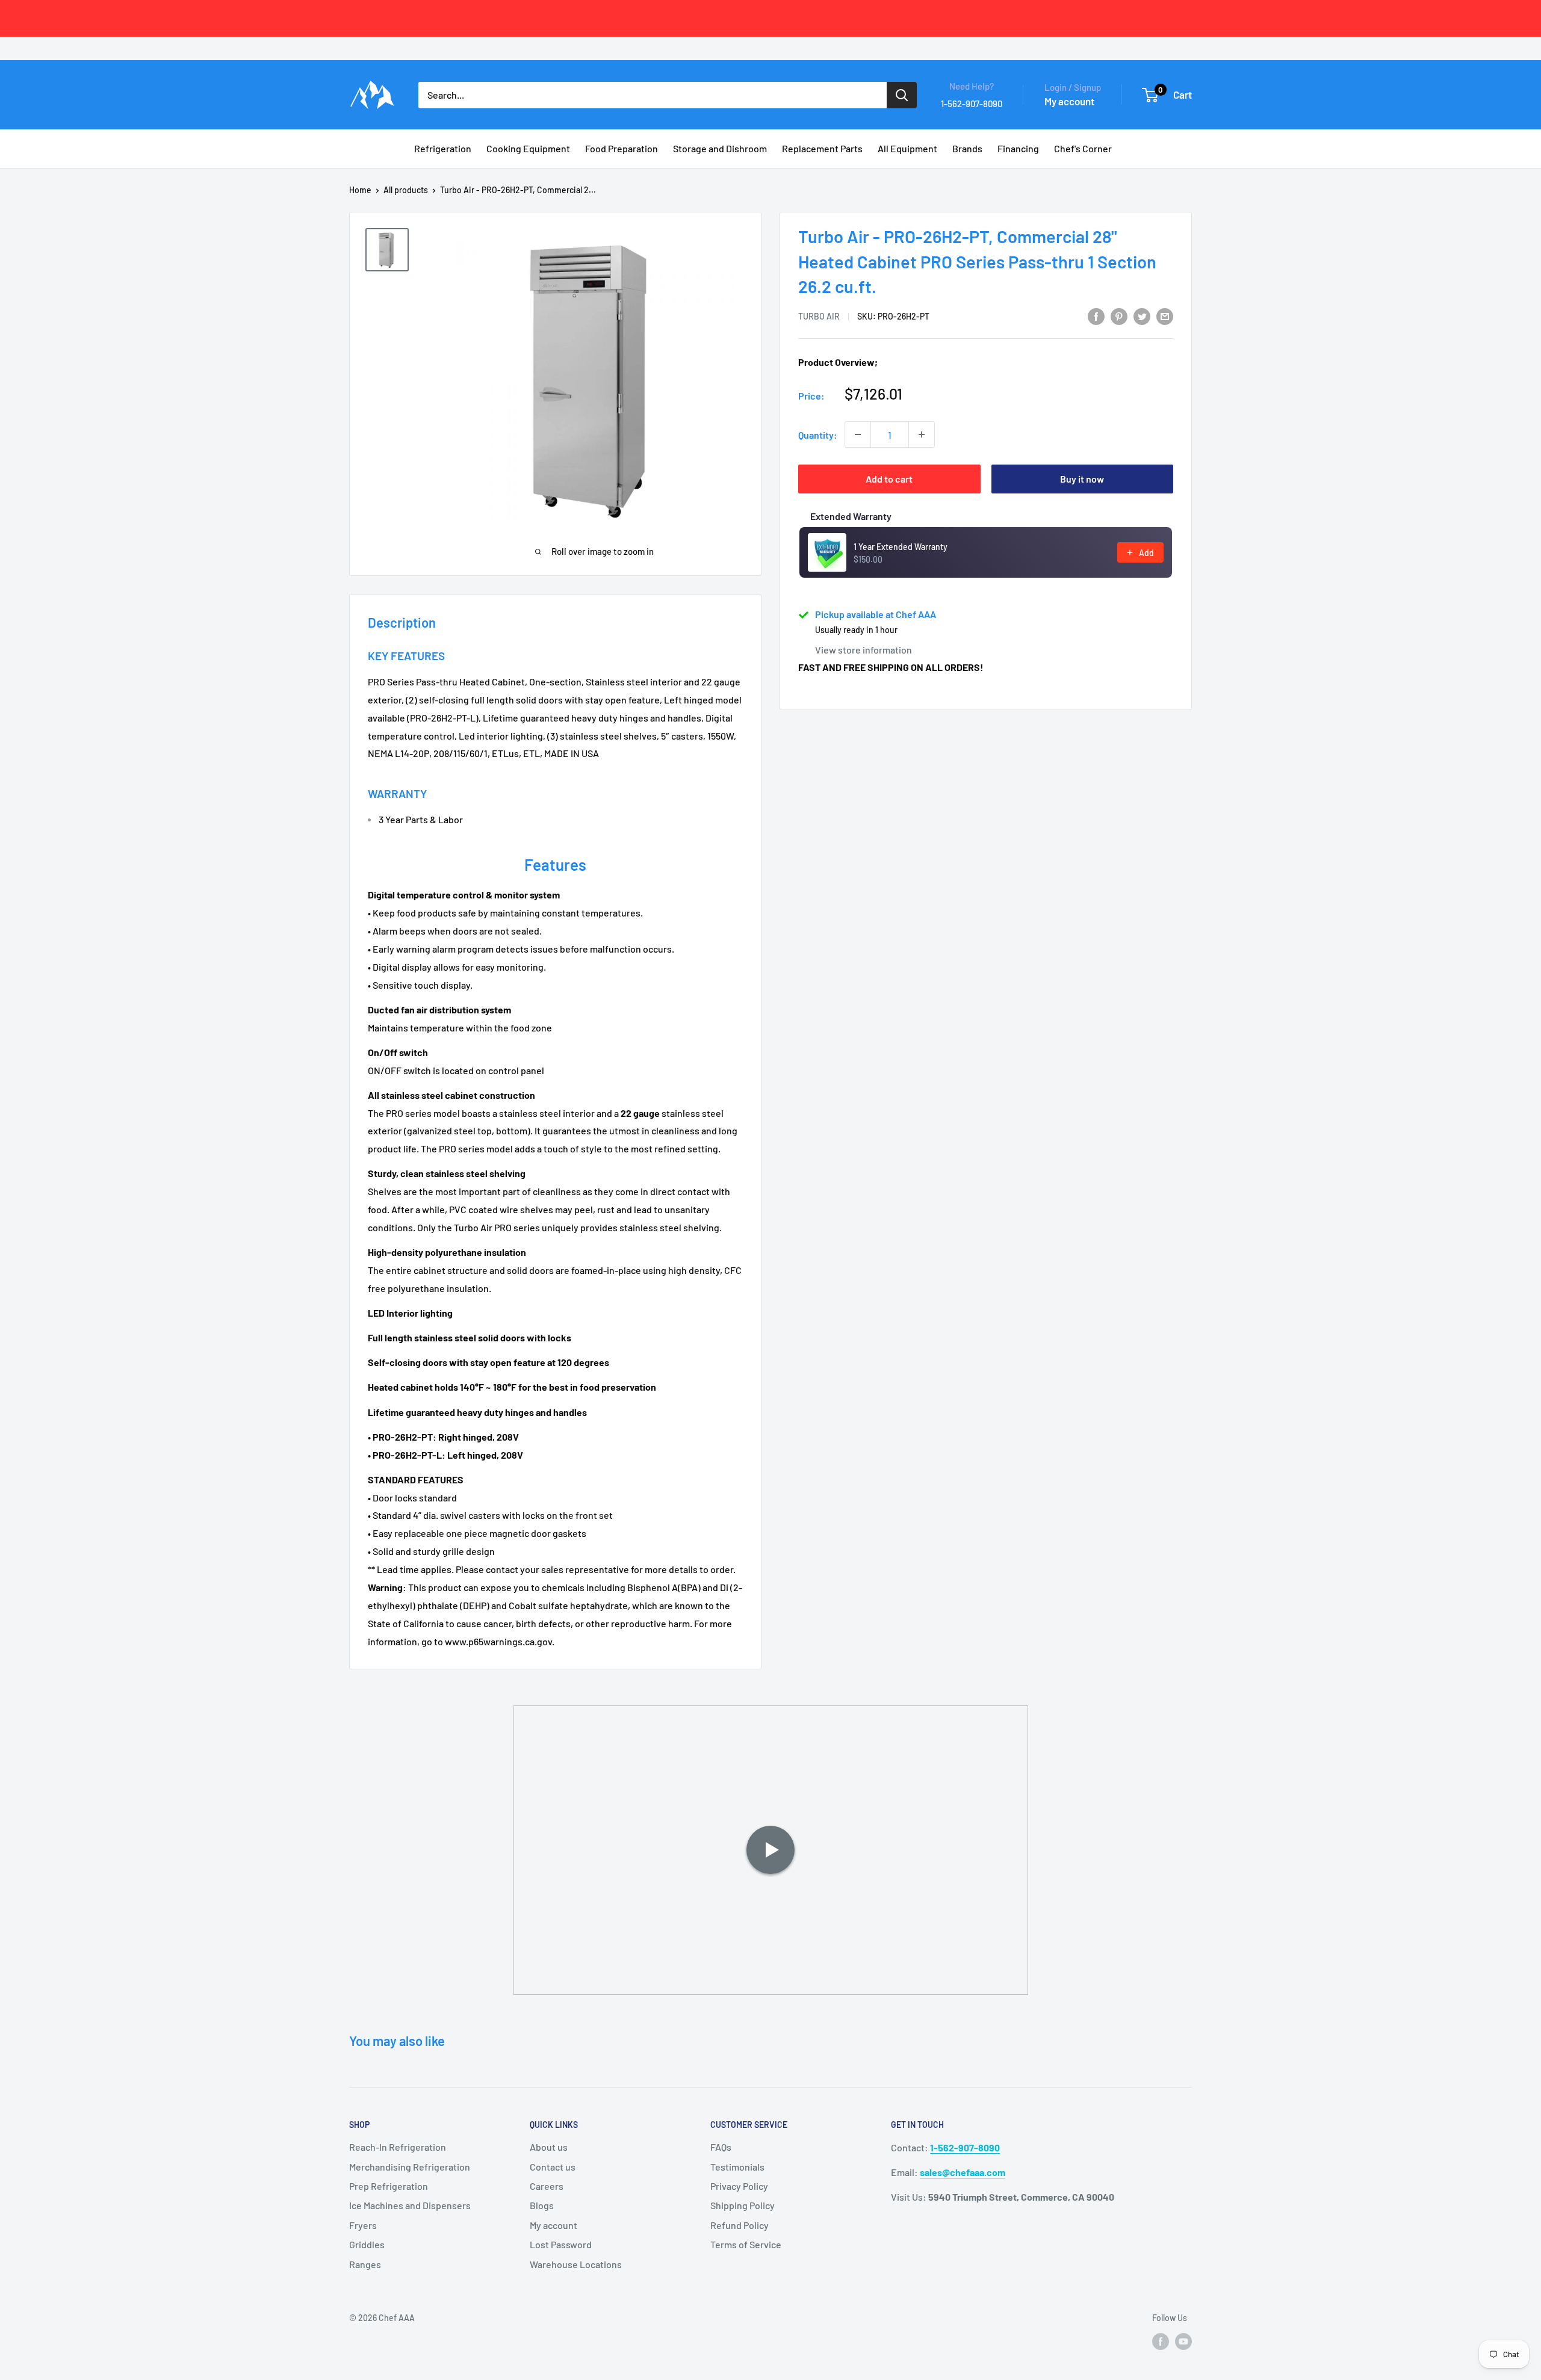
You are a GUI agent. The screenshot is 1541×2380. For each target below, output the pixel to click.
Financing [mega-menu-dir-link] (1018, 148)
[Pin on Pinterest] (1119, 316)
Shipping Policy (743, 2205)
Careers (547, 2186)
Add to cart (889, 479)
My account (1069, 101)
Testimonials (737, 2167)
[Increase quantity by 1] (922, 434)
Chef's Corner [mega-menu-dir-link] (1083, 148)
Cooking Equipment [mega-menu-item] (528, 148)
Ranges (365, 2264)
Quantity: (818, 435)
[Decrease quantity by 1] (858, 434)
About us (549, 2147)
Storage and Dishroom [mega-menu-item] (720, 148)
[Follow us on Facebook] (1161, 2341)
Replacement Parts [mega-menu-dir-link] (822, 148)
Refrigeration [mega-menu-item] (443, 148)
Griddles (367, 2244)
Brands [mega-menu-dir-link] (967, 148)
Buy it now (1082, 479)
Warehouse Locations (576, 2264)
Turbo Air (819, 316)
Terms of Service (746, 2244)
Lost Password (561, 2244)
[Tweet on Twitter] (1142, 316)
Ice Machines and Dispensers (410, 2205)
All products (406, 190)
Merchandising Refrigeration (410, 2167)
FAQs (721, 2147)
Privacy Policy (739, 2186)
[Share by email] (1165, 316)
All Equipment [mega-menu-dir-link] (907, 148)
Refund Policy (739, 2225)
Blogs (542, 2205)
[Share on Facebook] (1096, 316)
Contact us (553, 2167)
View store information (864, 650)
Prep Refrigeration (389, 2186)
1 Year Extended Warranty (901, 547)
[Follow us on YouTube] (1183, 2341)
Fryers (363, 2225)
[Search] (902, 95)
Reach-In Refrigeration (398, 2147)
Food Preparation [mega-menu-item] (622, 148)
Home (360, 190)
